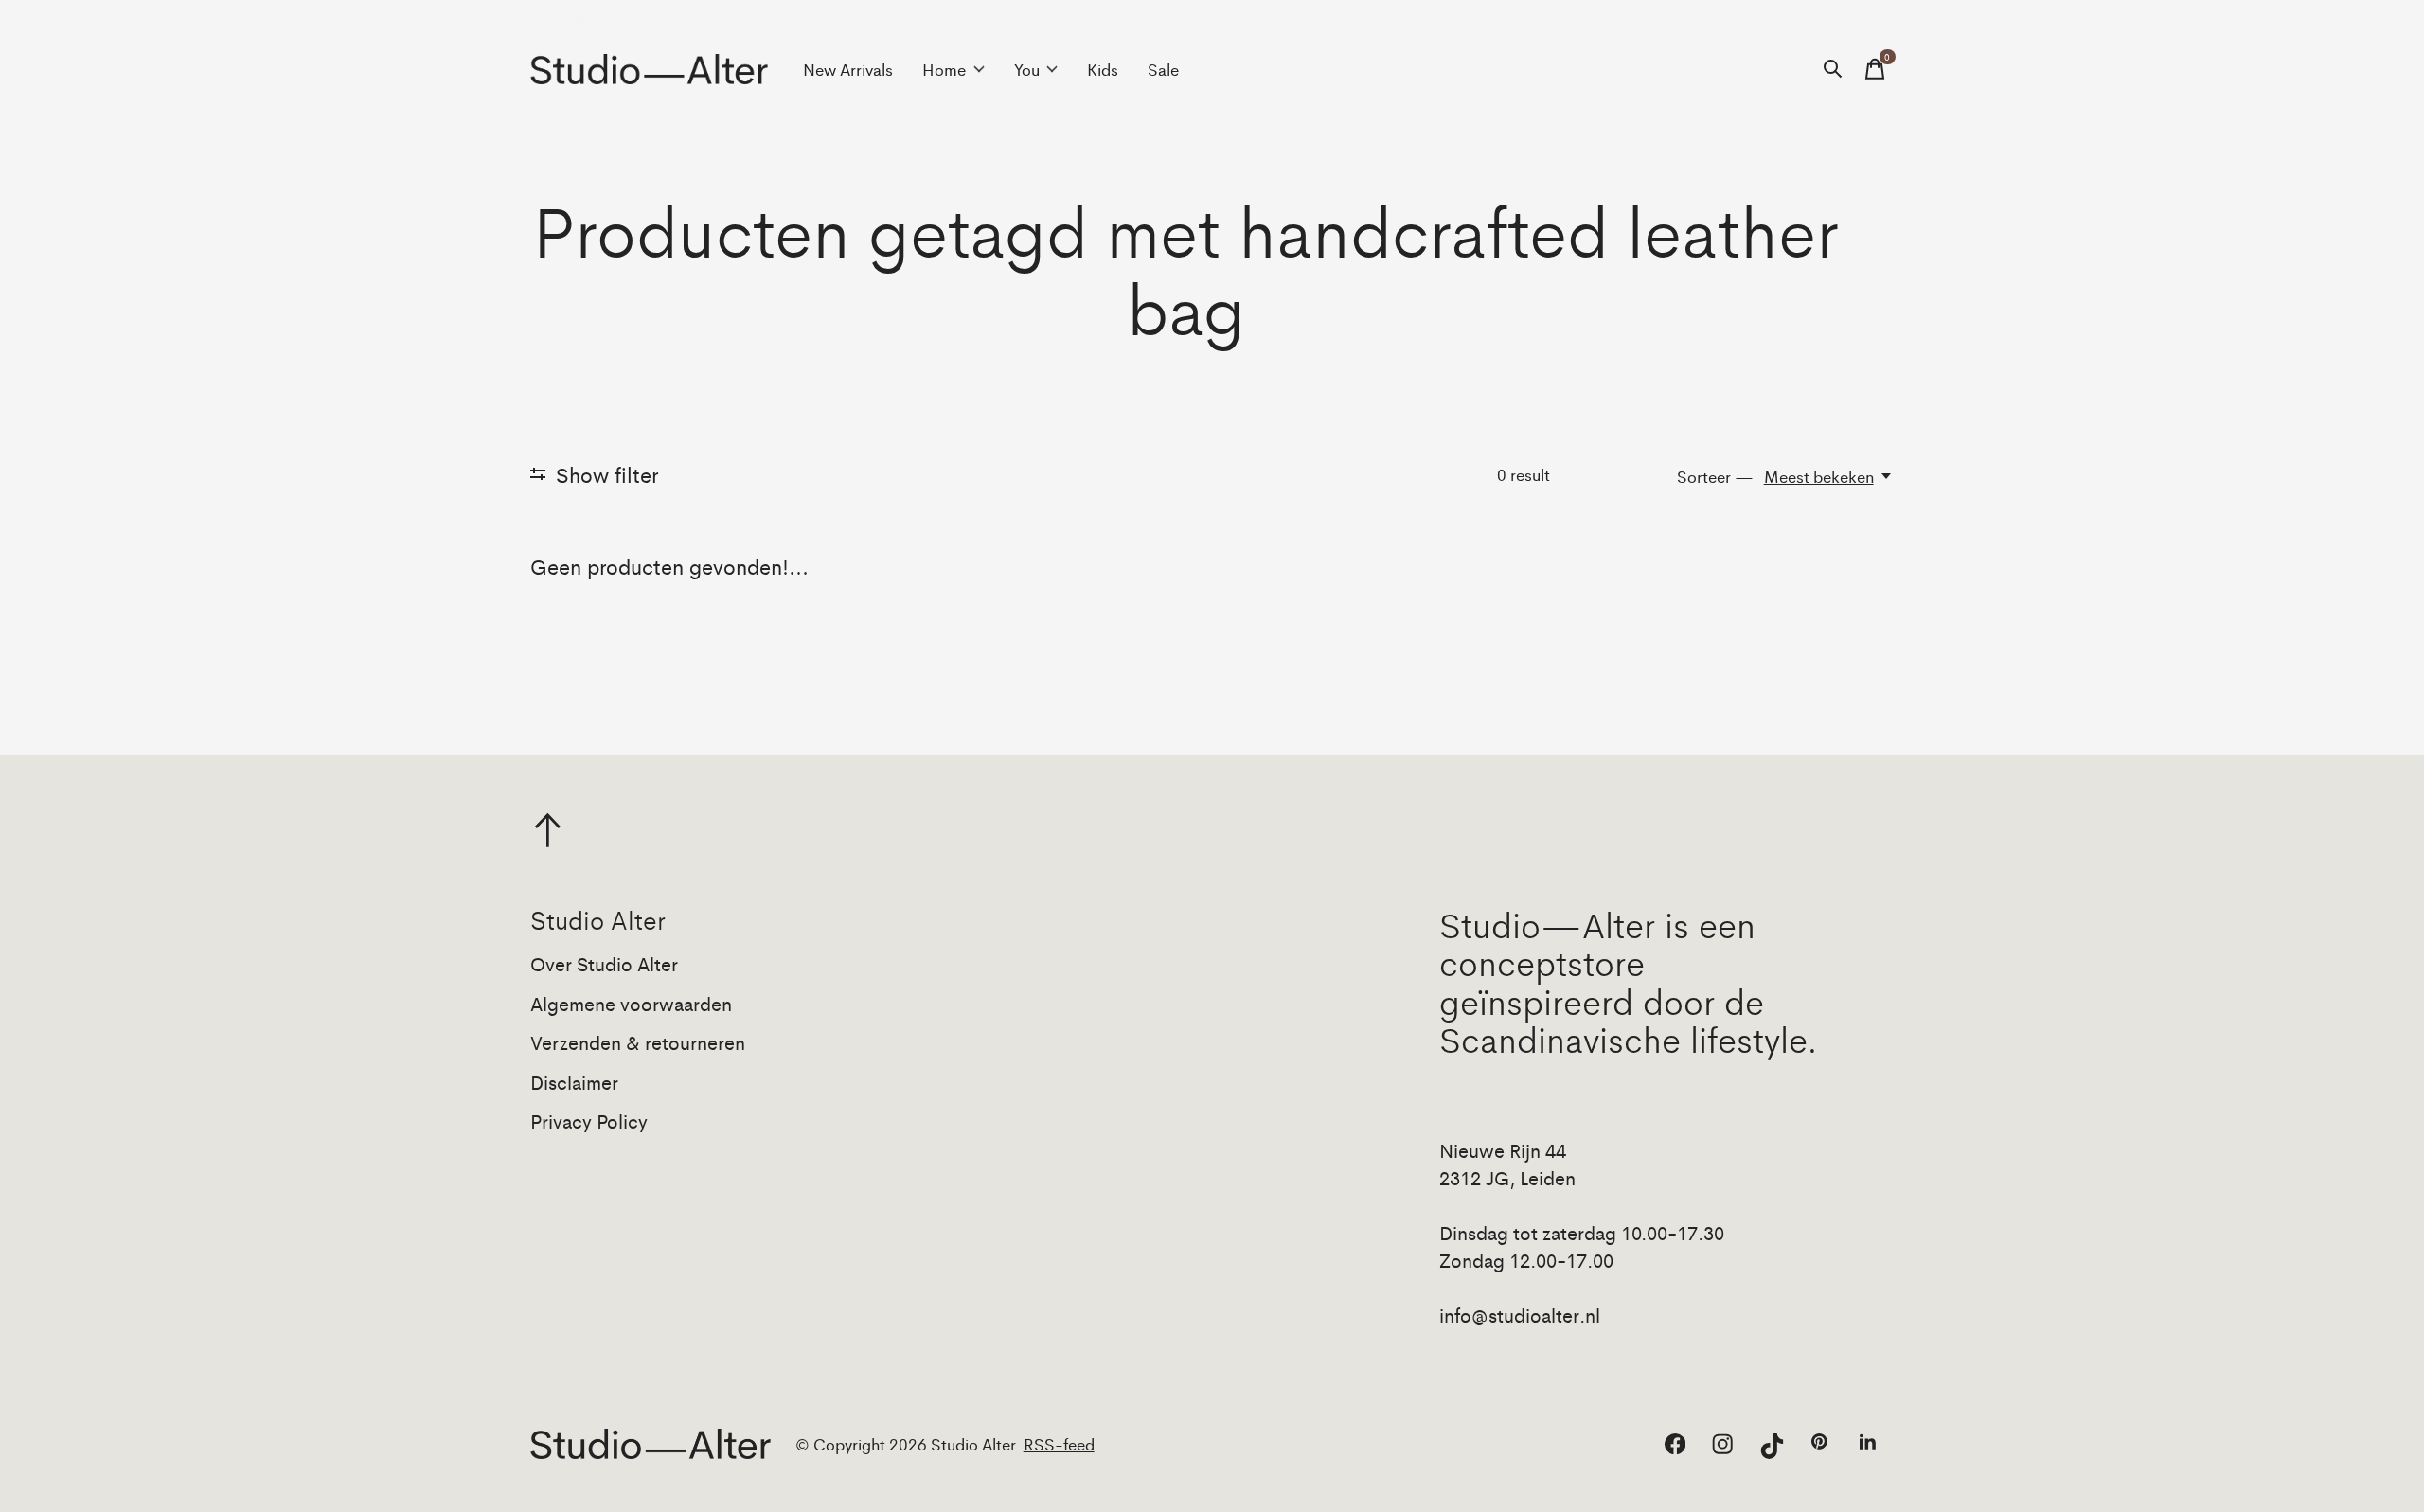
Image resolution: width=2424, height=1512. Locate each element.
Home (944, 69)
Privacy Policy (589, 1121)
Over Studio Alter (604, 963)
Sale (1163, 69)
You (1027, 69)
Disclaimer (574, 1082)
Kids (1103, 69)
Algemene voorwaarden (631, 1003)
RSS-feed (1059, 1444)
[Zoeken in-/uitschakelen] (1833, 69)
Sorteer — (1715, 476)
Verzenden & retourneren (638, 1042)
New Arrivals (848, 69)
